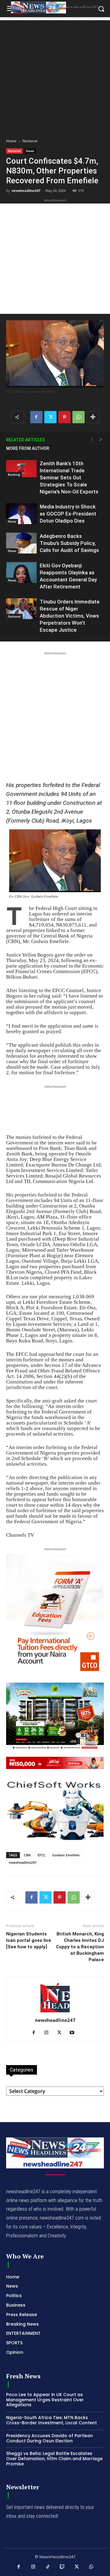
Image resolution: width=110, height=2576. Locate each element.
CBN (27, 1855)
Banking (14, 474)
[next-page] (101, 440)
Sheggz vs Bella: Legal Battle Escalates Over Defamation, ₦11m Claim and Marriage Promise (54, 2459)
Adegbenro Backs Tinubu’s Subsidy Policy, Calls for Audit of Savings (69, 543)
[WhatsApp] (79, 417)
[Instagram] (49, 2033)
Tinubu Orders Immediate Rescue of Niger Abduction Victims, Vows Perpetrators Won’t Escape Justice (70, 616)
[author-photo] (55, 2012)
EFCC (42, 1855)
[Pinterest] (64, 417)
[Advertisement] (55, 75)
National (30, 141)
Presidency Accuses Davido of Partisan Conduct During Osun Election (50, 2438)
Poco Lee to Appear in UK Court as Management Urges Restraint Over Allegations (45, 2400)
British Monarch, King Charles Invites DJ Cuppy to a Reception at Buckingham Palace (80, 1947)
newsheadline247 (26, 190)
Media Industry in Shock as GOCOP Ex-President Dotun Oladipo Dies (68, 514)
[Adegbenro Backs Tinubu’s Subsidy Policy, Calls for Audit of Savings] (21, 543)
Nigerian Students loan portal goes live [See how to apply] (29, 1940)
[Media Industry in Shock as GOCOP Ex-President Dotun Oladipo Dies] (21, 514)
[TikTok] (48, 2567)
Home (11, 141)
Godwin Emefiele (66, 1855)
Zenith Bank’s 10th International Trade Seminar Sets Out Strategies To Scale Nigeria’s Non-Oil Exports (69, 478)
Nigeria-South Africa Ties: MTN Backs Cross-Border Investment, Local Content (51, 2420)
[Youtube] (74, 2033)
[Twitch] (62, 2567)
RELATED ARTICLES (26, 440)
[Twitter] (50, 417)
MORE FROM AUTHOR (28, 448)
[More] (93, 417)
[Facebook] (36, 417)
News (30, 151)
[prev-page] (92, 440)
